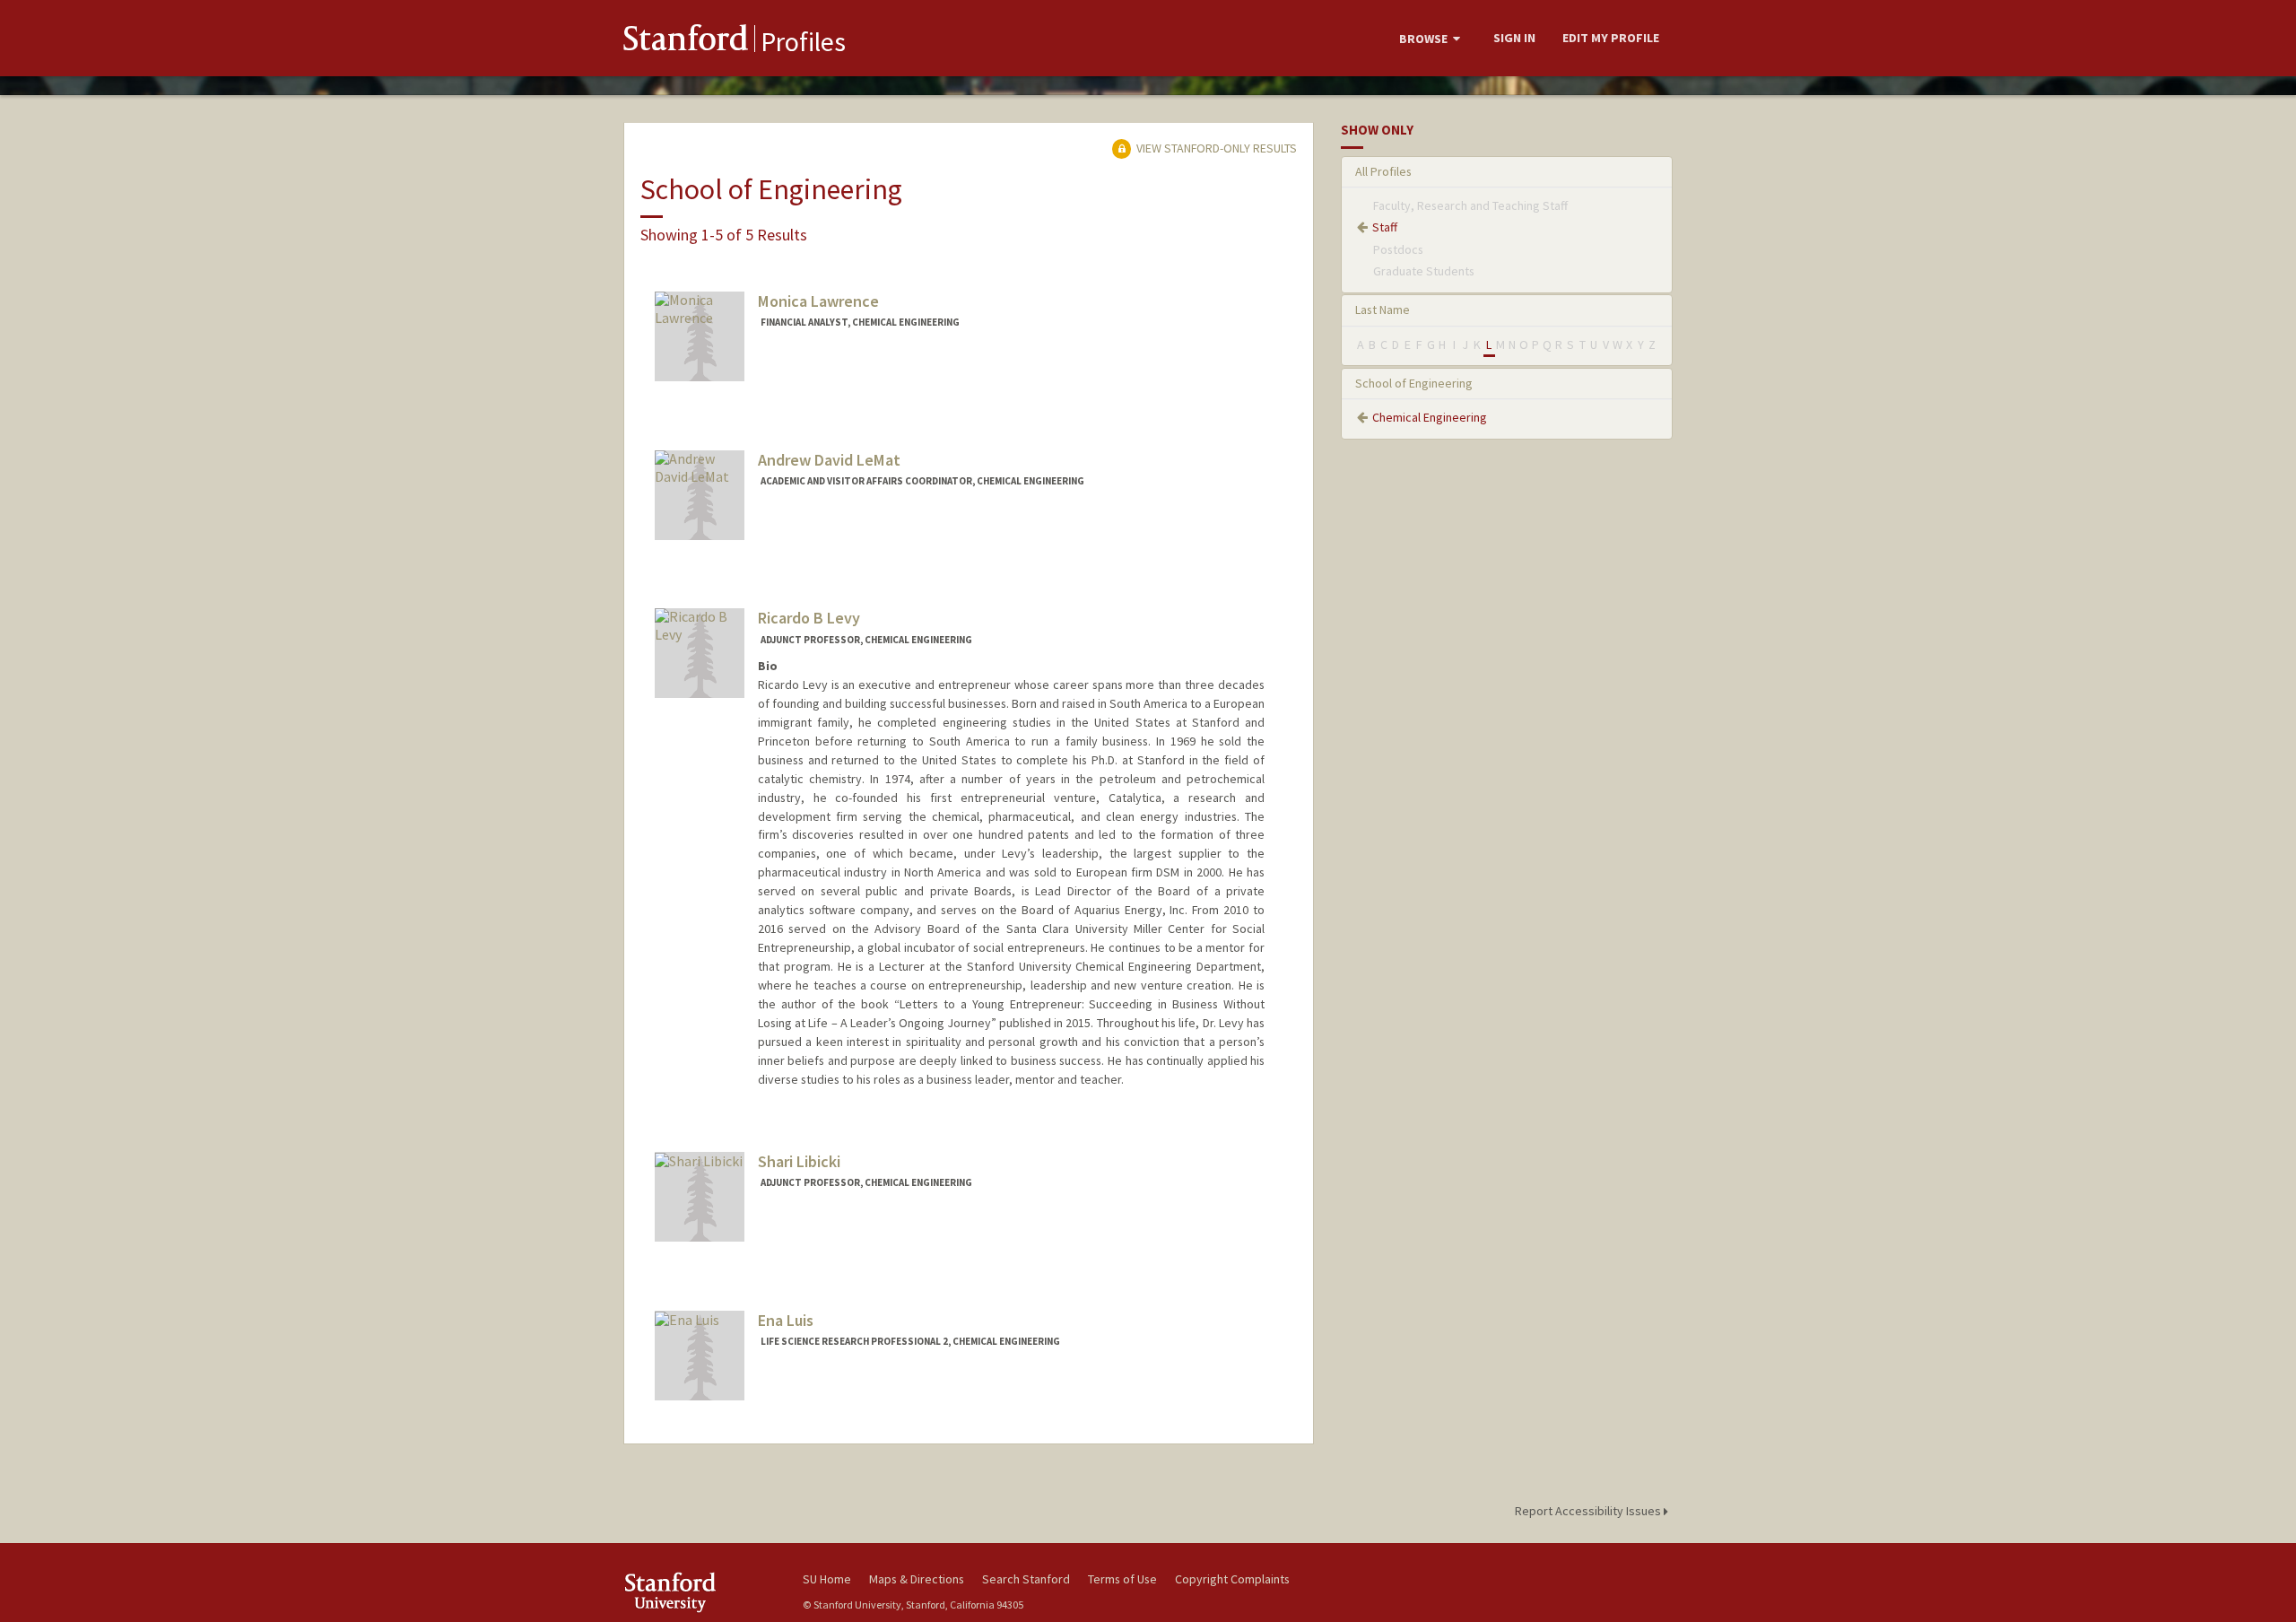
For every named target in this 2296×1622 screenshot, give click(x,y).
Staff (1385, 227)
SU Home (827, 1579)
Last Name (1383, 310)
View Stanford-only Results (1215, 148)
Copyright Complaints (1232, 1579)
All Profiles (1383, 171)
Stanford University (700, 1592)
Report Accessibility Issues (1589, 1511)
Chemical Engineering (1430, 417)
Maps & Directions (917, 1579)
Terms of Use (1122, 1579)
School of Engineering (1414, 383)
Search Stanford (1026, 1579)
